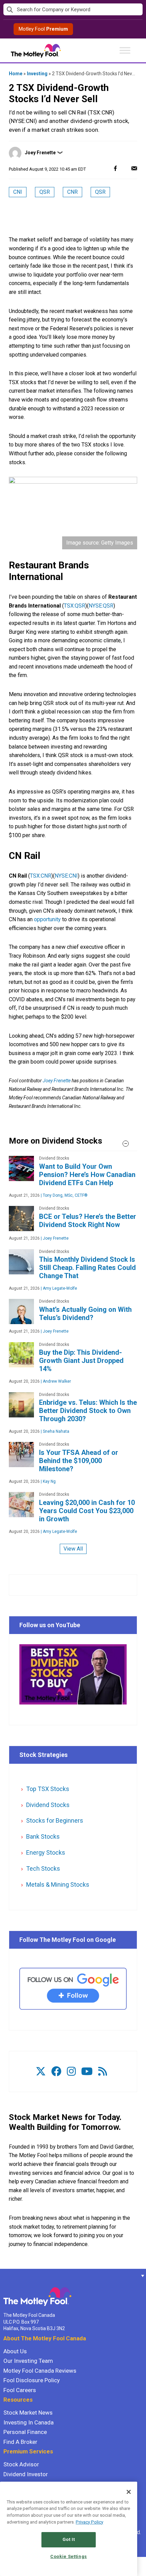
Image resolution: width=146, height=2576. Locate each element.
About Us (15, 2351)
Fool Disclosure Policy (32, 2380)
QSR (45, 192)
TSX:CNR (41, 876)
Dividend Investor (26, 2474)
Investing (37, 74)
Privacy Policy (89, 2522)
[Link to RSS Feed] (103, 2071)
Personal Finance (25, 2432)
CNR (72, 192)
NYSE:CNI (66, 876)
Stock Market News (28, 2413)
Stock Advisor (21, 2464)
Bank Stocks (43, 1836)
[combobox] (73, 10)
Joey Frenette (40, 153)
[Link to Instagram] (71, 2071)
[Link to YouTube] (87, 2071)
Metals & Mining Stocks (58, 1884)
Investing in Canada (29, 2422)
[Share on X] (125, 168)
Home (16, 74)
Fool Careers (20, 2390)
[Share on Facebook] (115, 168)
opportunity (47, 919)
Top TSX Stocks (48, 1789)
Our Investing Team (28, 2361)
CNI (18, 192)
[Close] (129, 2492)
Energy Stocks (46, 1852)
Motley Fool (43, 29)
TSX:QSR (75, 606)
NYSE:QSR (101, 606)
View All (73, 1549)
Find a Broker (20, 2442)
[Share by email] (134, 168)
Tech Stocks (43, 1868)
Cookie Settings (69, 2556)
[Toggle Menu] (125, 50)
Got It (69, 2539)
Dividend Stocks (48, 1805)
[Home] (3, 2276)
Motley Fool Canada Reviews (40, 2371)
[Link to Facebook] (56, 2071)
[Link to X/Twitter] (41, 2071)
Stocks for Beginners (55, 1820)
